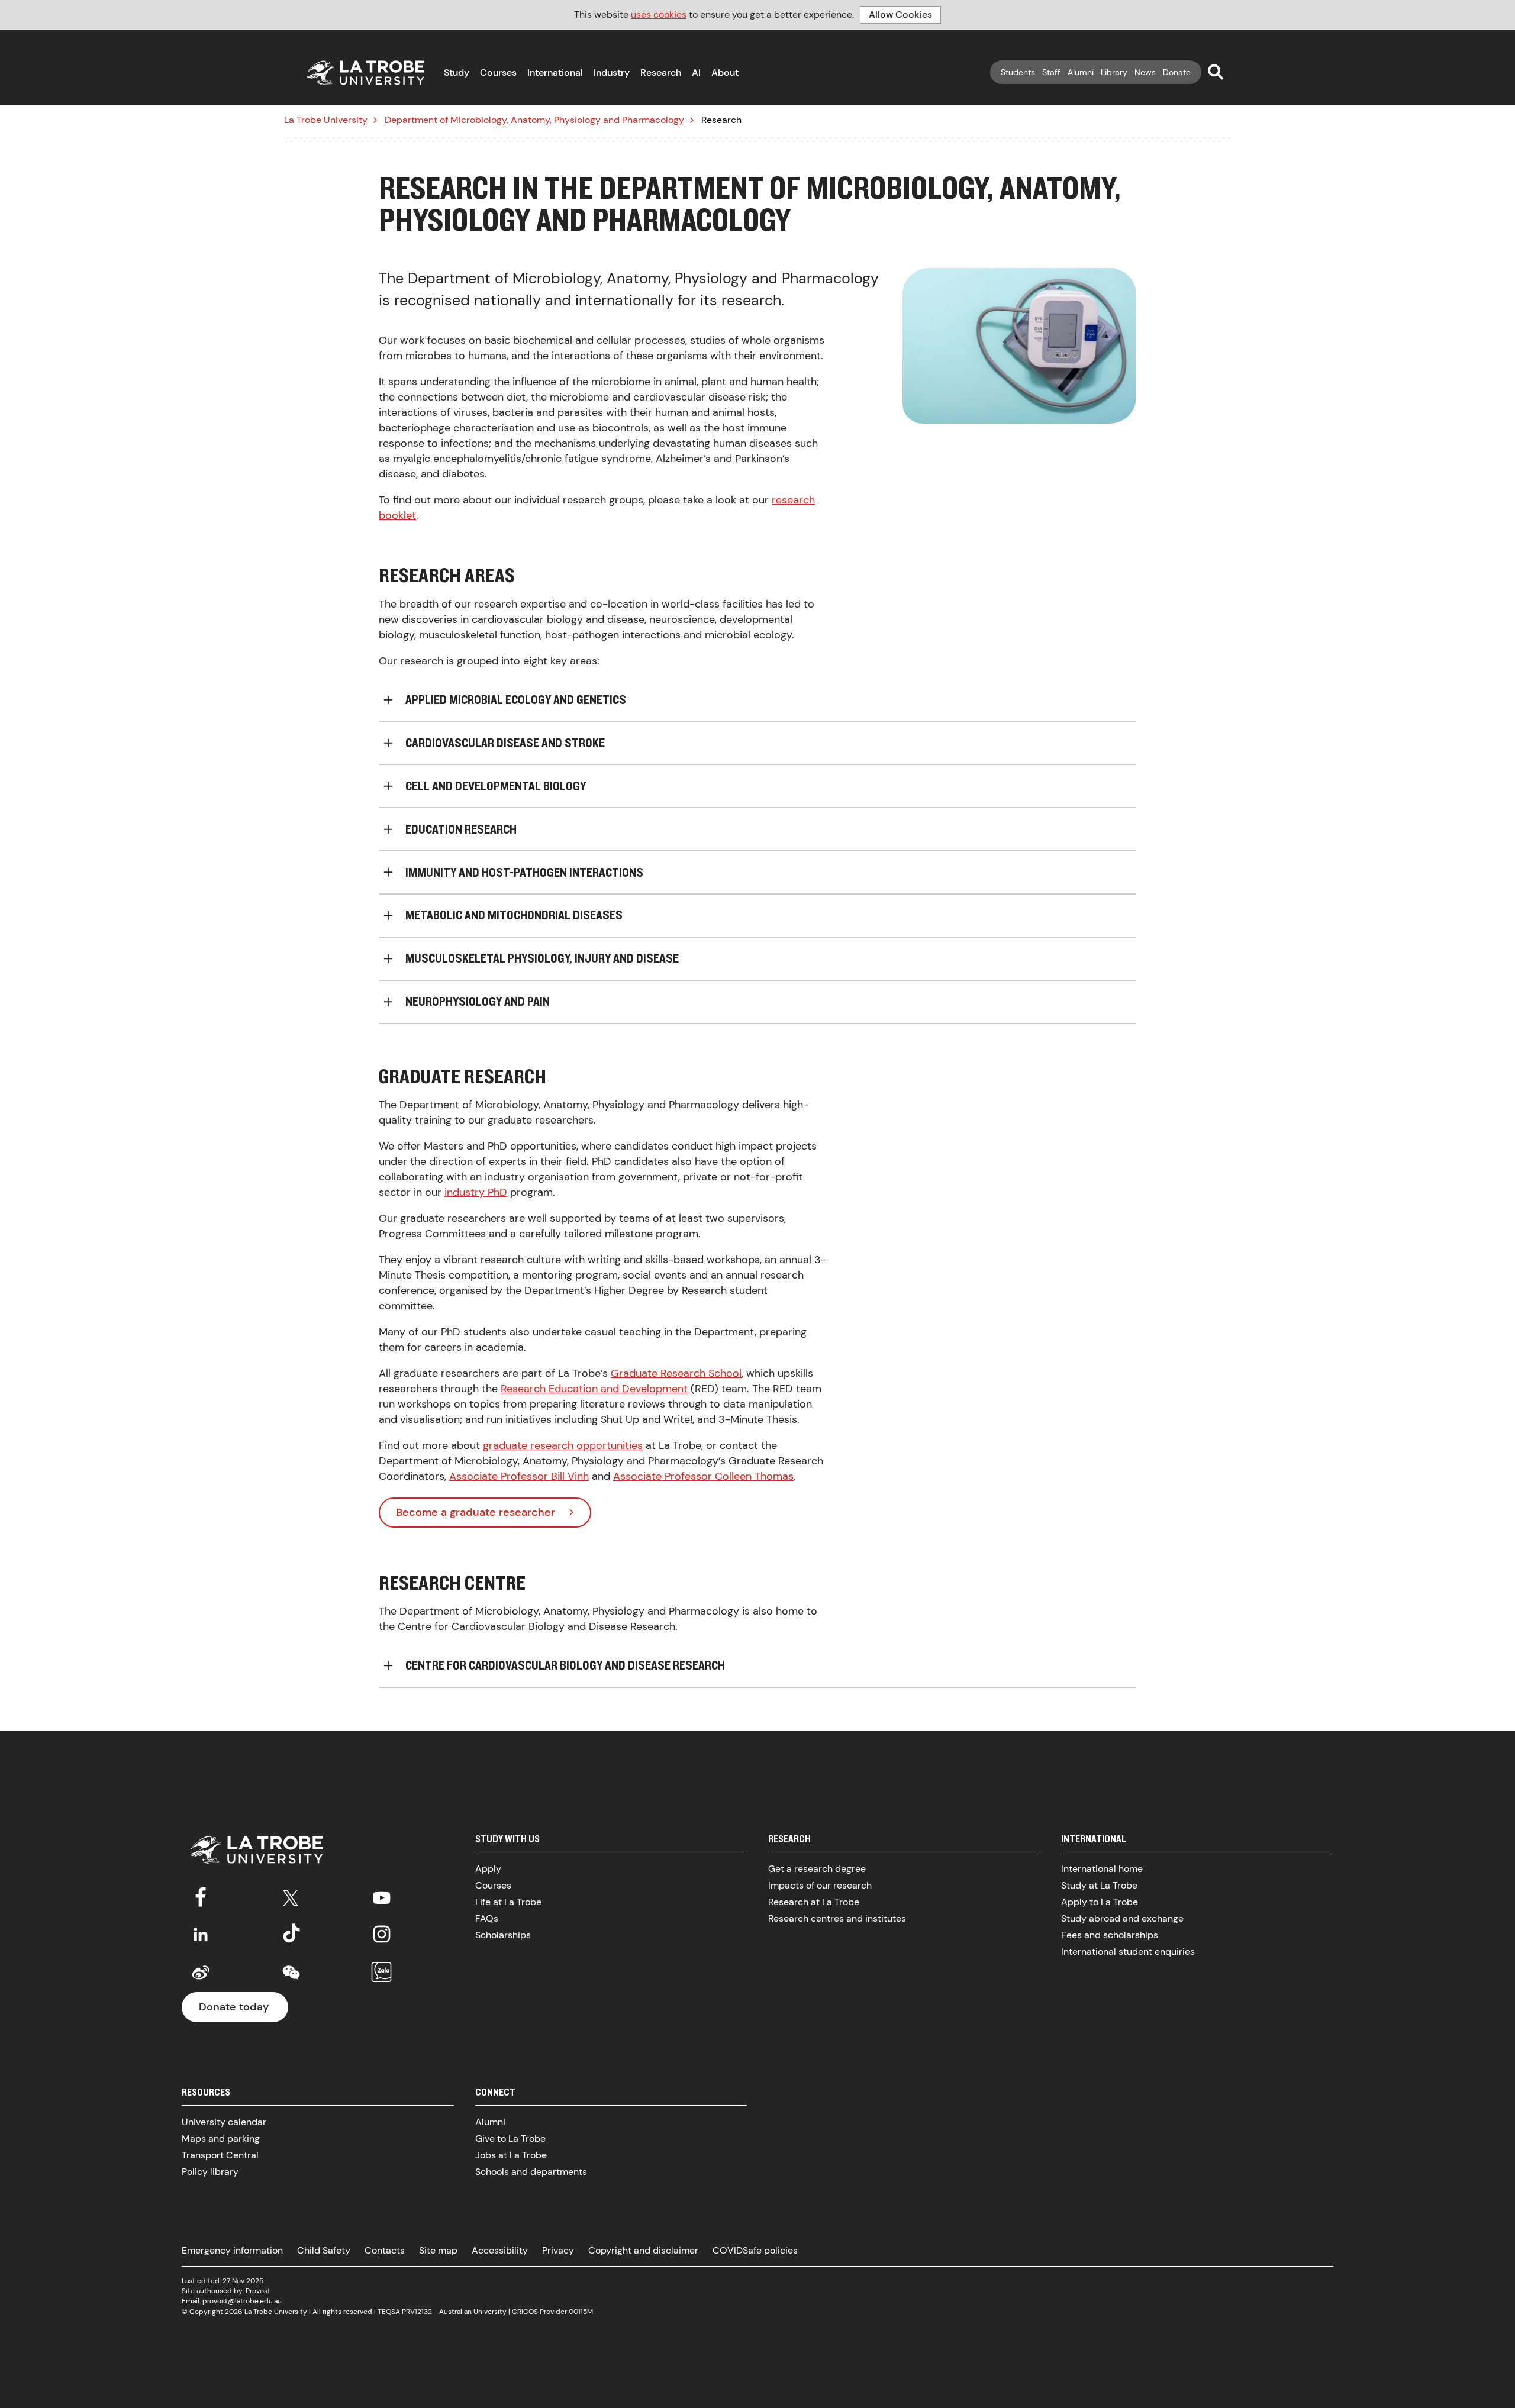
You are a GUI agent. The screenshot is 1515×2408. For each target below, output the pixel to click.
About (725, 72)
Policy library (210, 2172)
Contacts (385, 2250)
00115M (581, 2312)
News (1145, 72)
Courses (498, 72)
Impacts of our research (820, 1885)
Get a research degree (817, 1869)
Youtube (382, 1896)
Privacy (558, 2250)
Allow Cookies (900, 14)
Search (1216, 72)
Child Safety (324, 2250)
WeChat (291, 1973)
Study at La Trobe (1099, 1885)
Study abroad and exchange (1122, 1918)
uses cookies (659, 14)
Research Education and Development (594, 1389)
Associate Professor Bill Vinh (519, 1476)
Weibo (201, 1973)
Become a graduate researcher (476, 1512)
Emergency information (232, 2250)
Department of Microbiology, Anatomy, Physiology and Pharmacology (534, 120)
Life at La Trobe (508, 1902)
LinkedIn (201, 1934)
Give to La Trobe (510, 2139)
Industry (612, 72)
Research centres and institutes (837, 1918)
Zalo (382, 1973)
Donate (1177, 72)
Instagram (382, 1934)
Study (457, 72)
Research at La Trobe (814, 1902)
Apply (488, 1869)
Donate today (234, 2007)
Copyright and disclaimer (643, 2250)
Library (1114, 72)
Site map (438, 2250)
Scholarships (503, 1935)
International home (1102, 1869)
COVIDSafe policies (755, 2250)
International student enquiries (1128, 1952)
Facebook (201, 1896)
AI (696, 72)
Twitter (291, 1896)
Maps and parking (221, 2139)
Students (1018, 72)
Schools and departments (531, 2172)
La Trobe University (326, 120)
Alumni (1081, 72)
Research (661, 72)
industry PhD (476, 1192)
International (555, 72)
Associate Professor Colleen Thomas (703, 1476)
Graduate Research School (676, 1373)
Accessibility (500, 2250)
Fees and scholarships (1110, 1935)
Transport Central (220, 2155)
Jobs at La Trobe (511, 2155)
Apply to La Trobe (1100, 1902)
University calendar (224, 2122)
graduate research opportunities (563, 1445)
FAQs (487, 1918)
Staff (1051, 72)
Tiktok (291, 1934)
